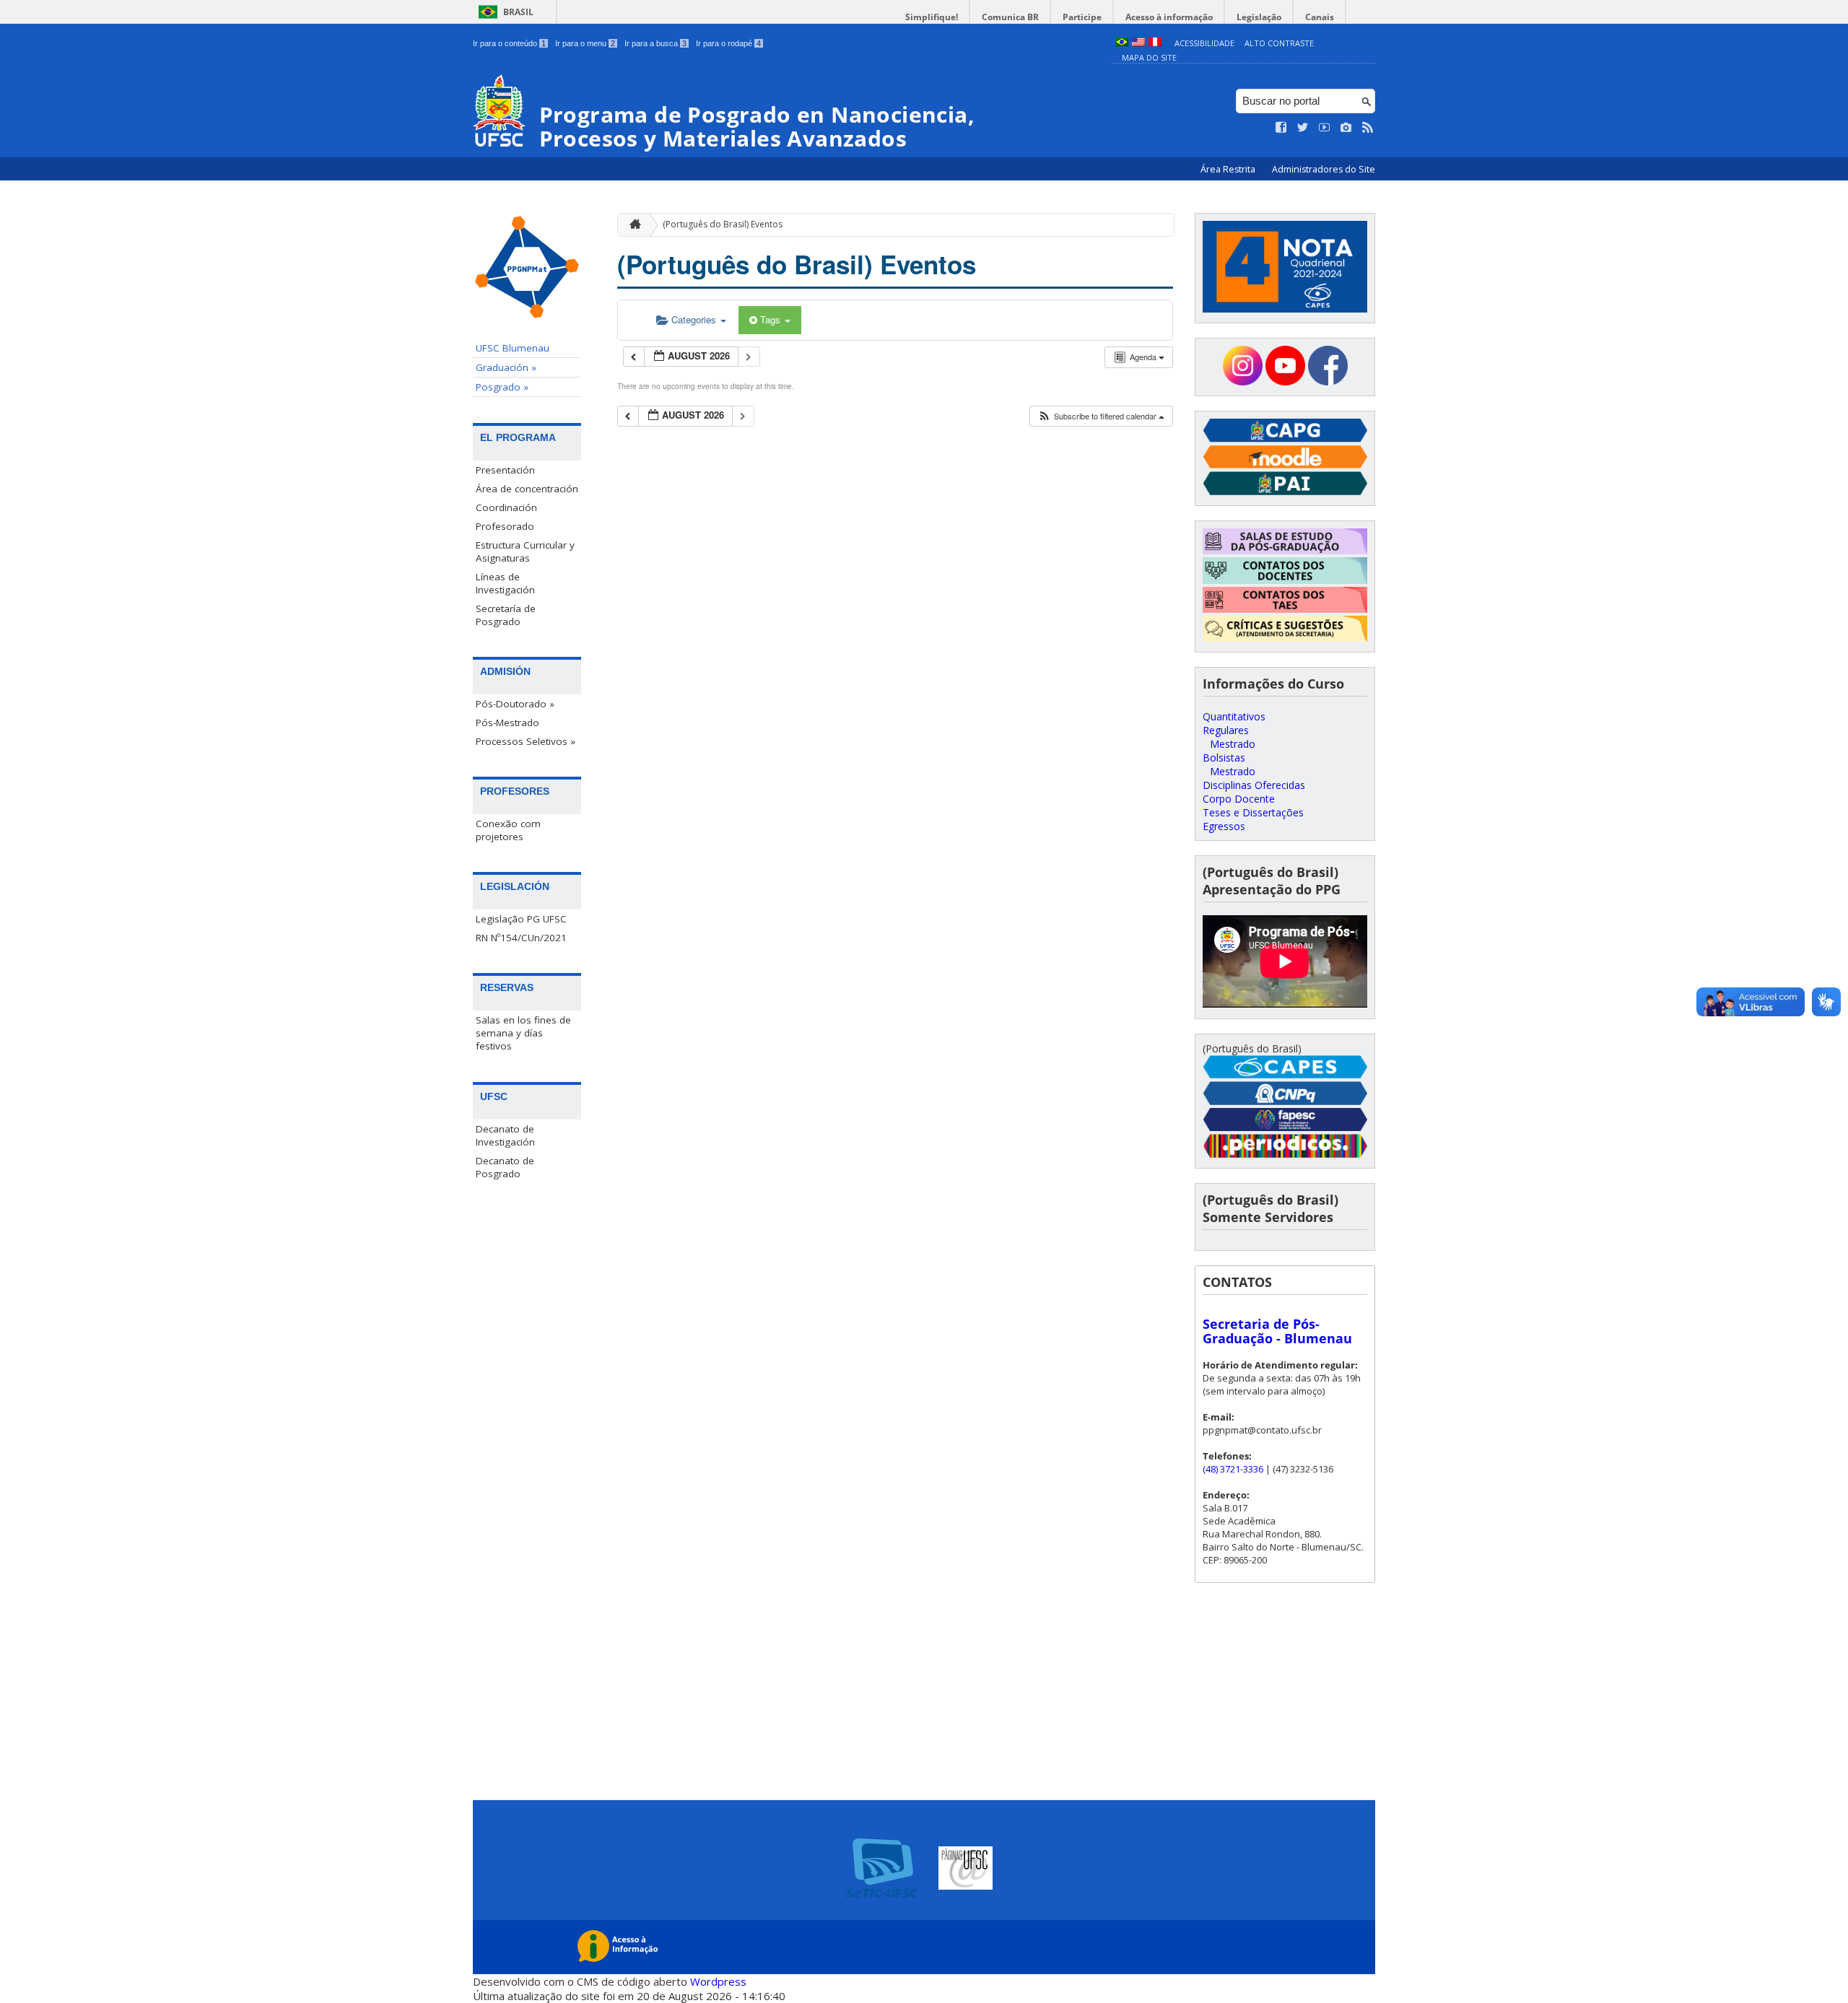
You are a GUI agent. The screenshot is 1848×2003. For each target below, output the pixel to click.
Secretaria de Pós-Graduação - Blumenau (1277, 1331)
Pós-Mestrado (507, 723)
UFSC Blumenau (513, 348)
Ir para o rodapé (728, 43)
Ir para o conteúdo (509, 43)
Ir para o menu (585, 43)
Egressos (1224, 826)
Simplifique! (932, 17)
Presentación (505, 470)
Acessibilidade (1204, 43)
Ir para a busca (655, 43)
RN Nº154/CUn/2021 (521, 938)
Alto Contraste (1279, 43)
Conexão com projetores (508, 830)
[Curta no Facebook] (1281, 128)
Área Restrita (1229, 169)
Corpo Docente (1239, 799)
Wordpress (718, 1981)
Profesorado (505, 526)
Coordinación (506, 507)
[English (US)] (1138, 43)
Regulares (1226, 730)
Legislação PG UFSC (521, 919)
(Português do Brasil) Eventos (723, 224)
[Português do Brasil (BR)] (1122, 43)
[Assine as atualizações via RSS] (1368, 128)
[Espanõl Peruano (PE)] (1155, 43)
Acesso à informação (1169, 17)
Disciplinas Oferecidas (1254, 785)
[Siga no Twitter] (1303, 128)
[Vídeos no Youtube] (1325, 128)
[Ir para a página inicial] (632, 225)
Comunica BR (1010, 17)
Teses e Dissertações (1253, 812)
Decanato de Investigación (505, 1135)
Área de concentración (527, 489)
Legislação (1259, 17)
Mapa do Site (1149, 57)
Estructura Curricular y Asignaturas (525, 551)
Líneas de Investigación (505, 583)
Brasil (518, 12)
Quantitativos (1234, 716)
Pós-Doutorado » (515, 704)
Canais (1320, 17)
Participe (1082, 17)
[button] (1101, 416)
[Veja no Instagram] (1346, 128)
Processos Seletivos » (526, 741)
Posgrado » (502, 387)
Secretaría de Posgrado (506, 615)
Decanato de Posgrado (505, 1167)
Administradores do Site (1324, 169)
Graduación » (506, 367)
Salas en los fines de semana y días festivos (523, 1033)
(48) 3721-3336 (1233, 1469)
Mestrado (1233, 744)
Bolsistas (1224, 758)
